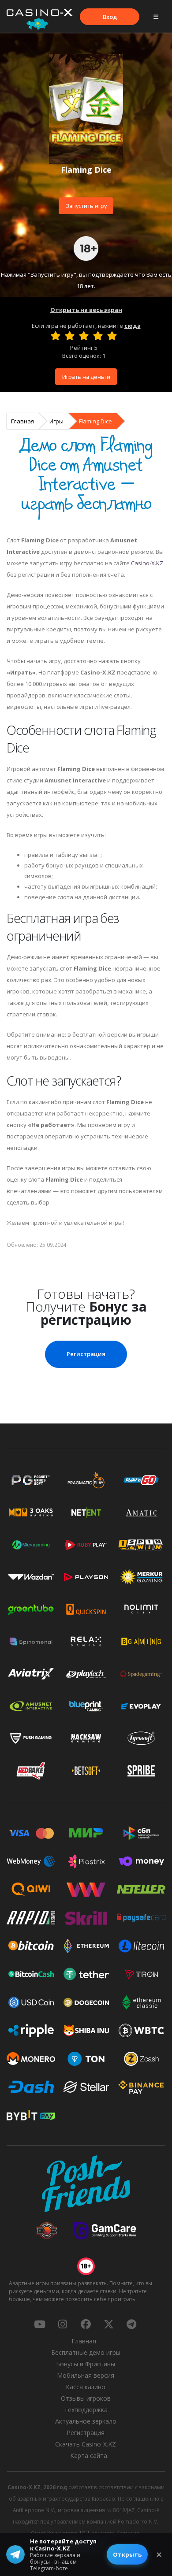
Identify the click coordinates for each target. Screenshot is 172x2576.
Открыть (127, 2554)
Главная (22, 421)
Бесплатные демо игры (86, 2352)
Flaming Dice (95, 421)
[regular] (84, 336)
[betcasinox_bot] (131, 2324)
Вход (110, 17)
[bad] (56, 336)
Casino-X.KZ (147, 563)
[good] (98, 336)
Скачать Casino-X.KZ (86, 2444)
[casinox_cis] (63, 2324)
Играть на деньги (86, 377)
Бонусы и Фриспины (86, 2364)
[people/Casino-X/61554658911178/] (86, 2324)
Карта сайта (89, 2456)
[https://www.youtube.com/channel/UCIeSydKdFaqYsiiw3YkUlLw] (40, 2324)
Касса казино (86, 2387)
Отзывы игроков (86, 2398)
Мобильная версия (86, 2375)
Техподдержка (86, 2410)
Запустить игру (86, 206)
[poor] (70, 336)
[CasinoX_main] (108, 2324)
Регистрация (86, 1354)
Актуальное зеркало (86, 2421)
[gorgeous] (112, 336)
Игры (56, 421)
